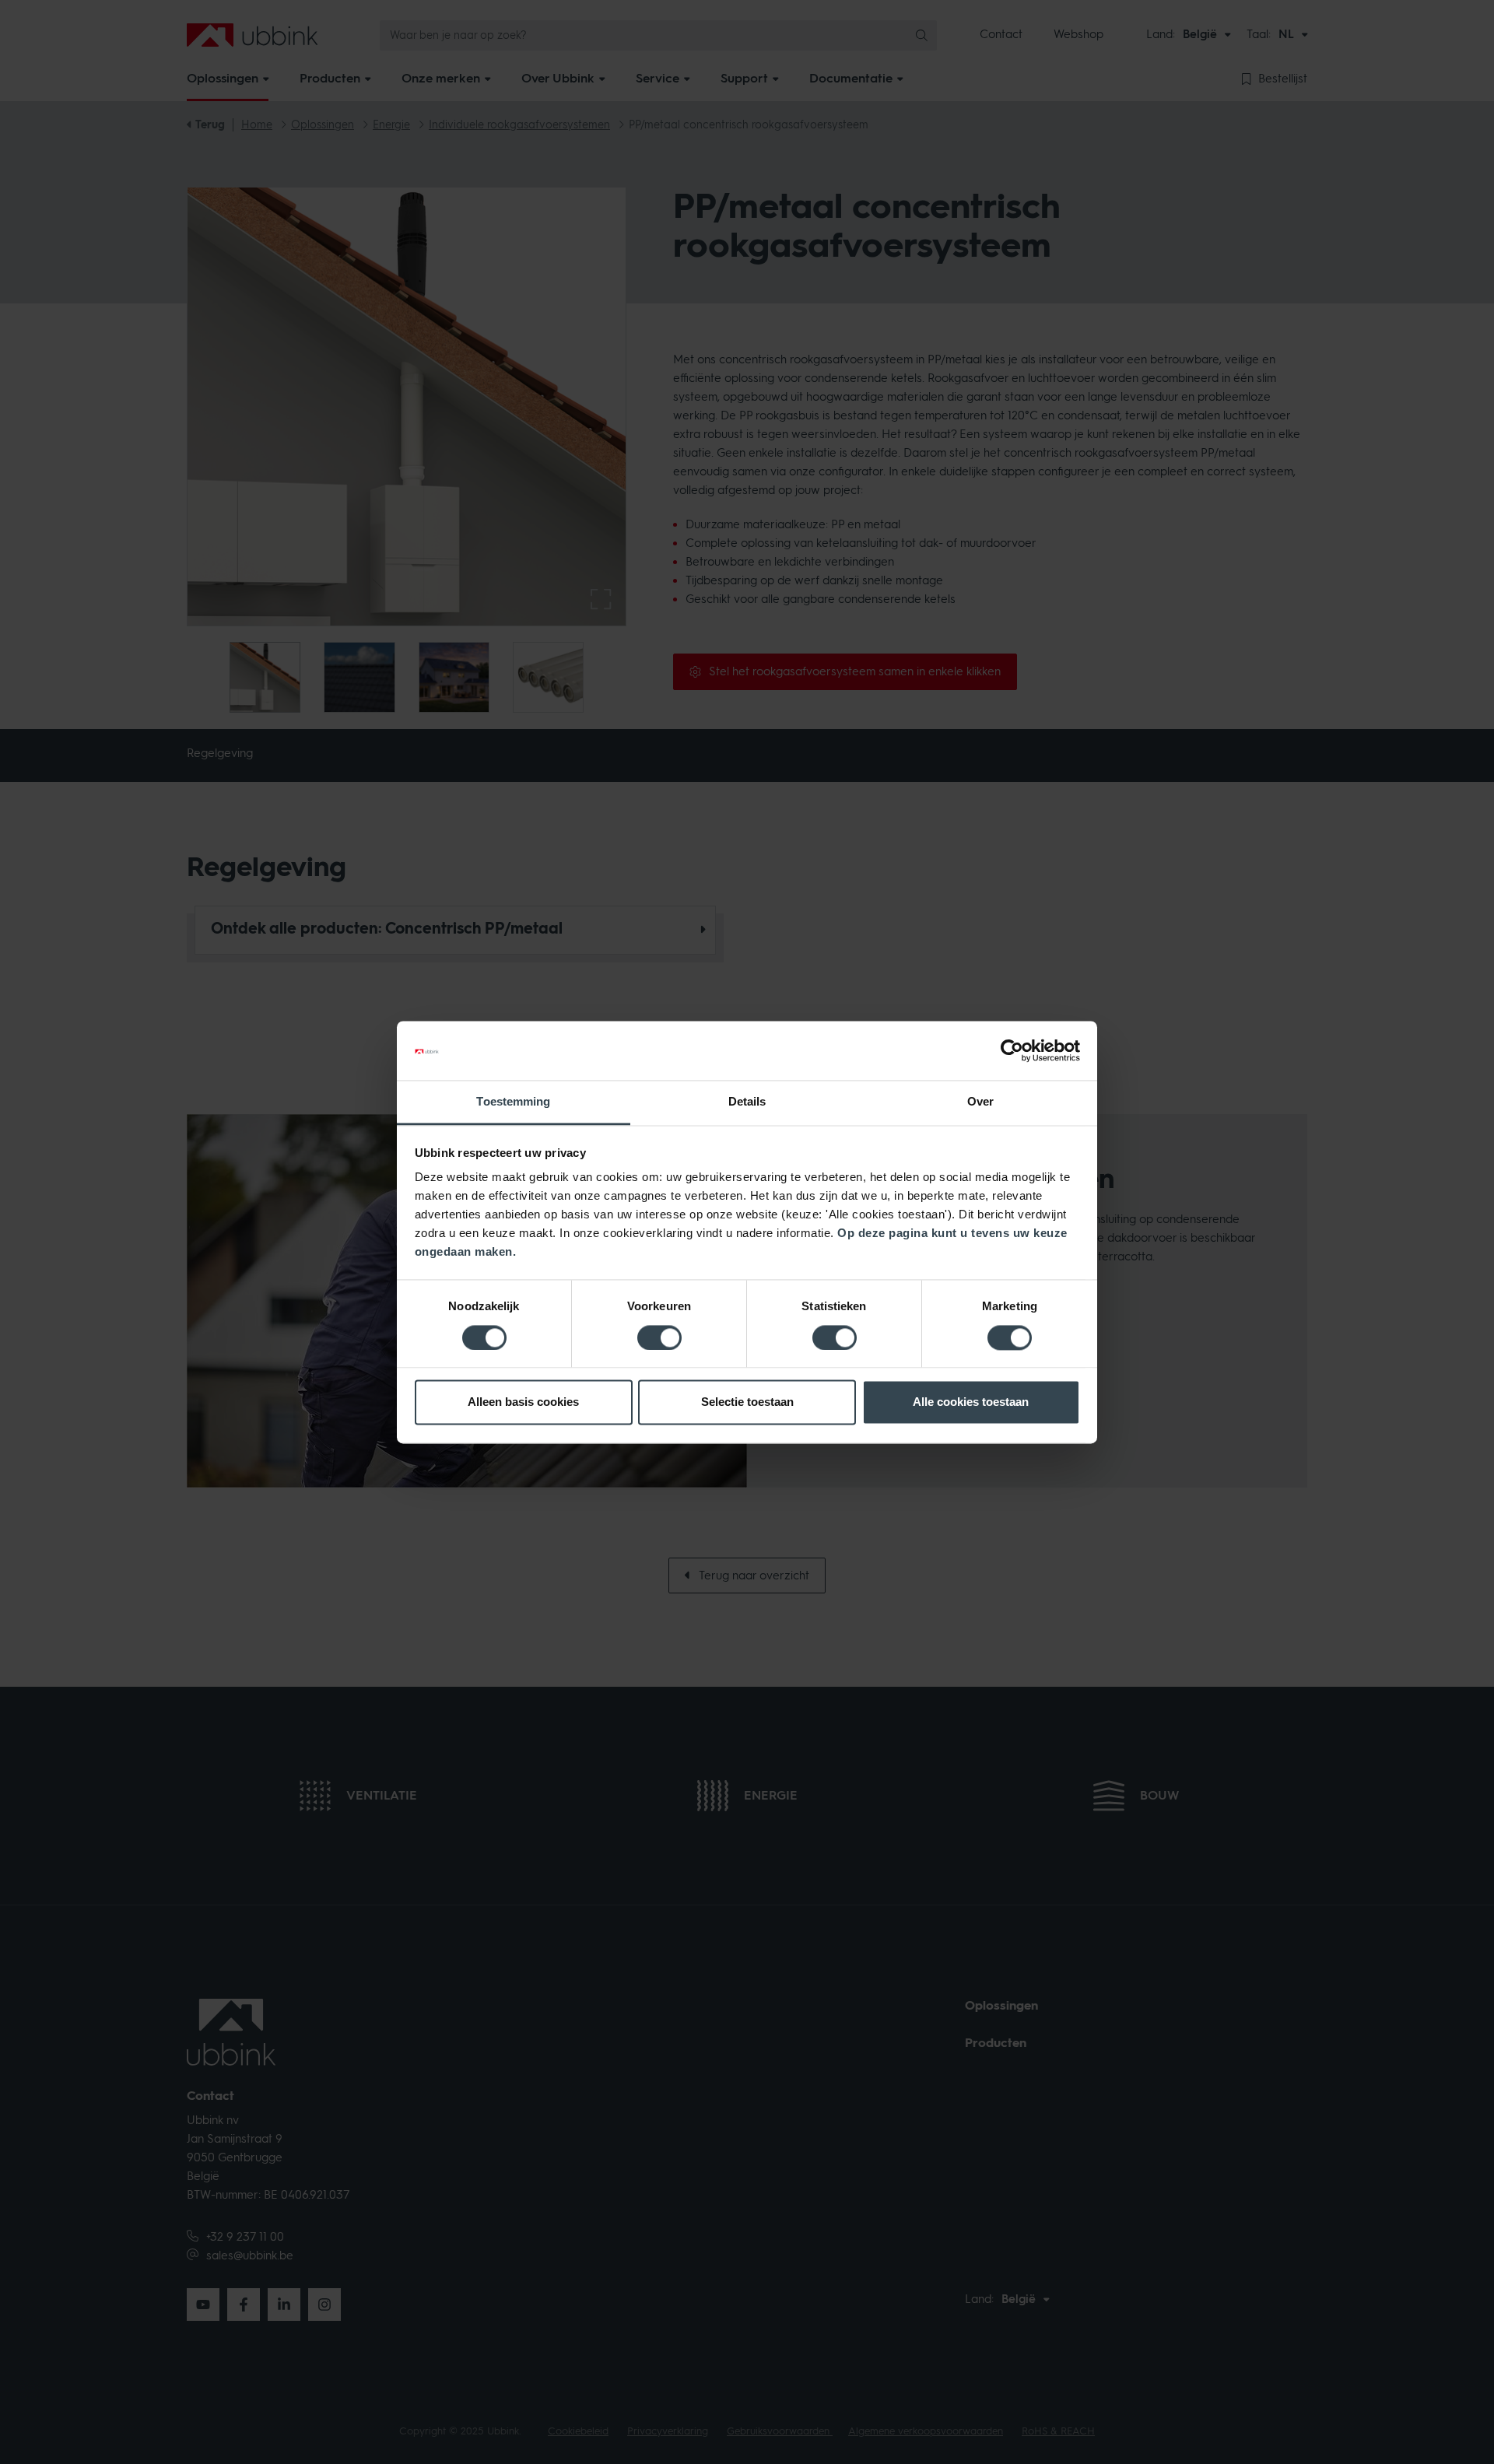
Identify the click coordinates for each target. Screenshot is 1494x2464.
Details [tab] (747, 1102)
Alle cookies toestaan (971, 1402)
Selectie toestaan (747, 1402)
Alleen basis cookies (523, 1402)
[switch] (659, 1337)
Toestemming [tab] (513, 1102)
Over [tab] (980, 1102)
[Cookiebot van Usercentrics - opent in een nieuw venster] (1012, 1050)
